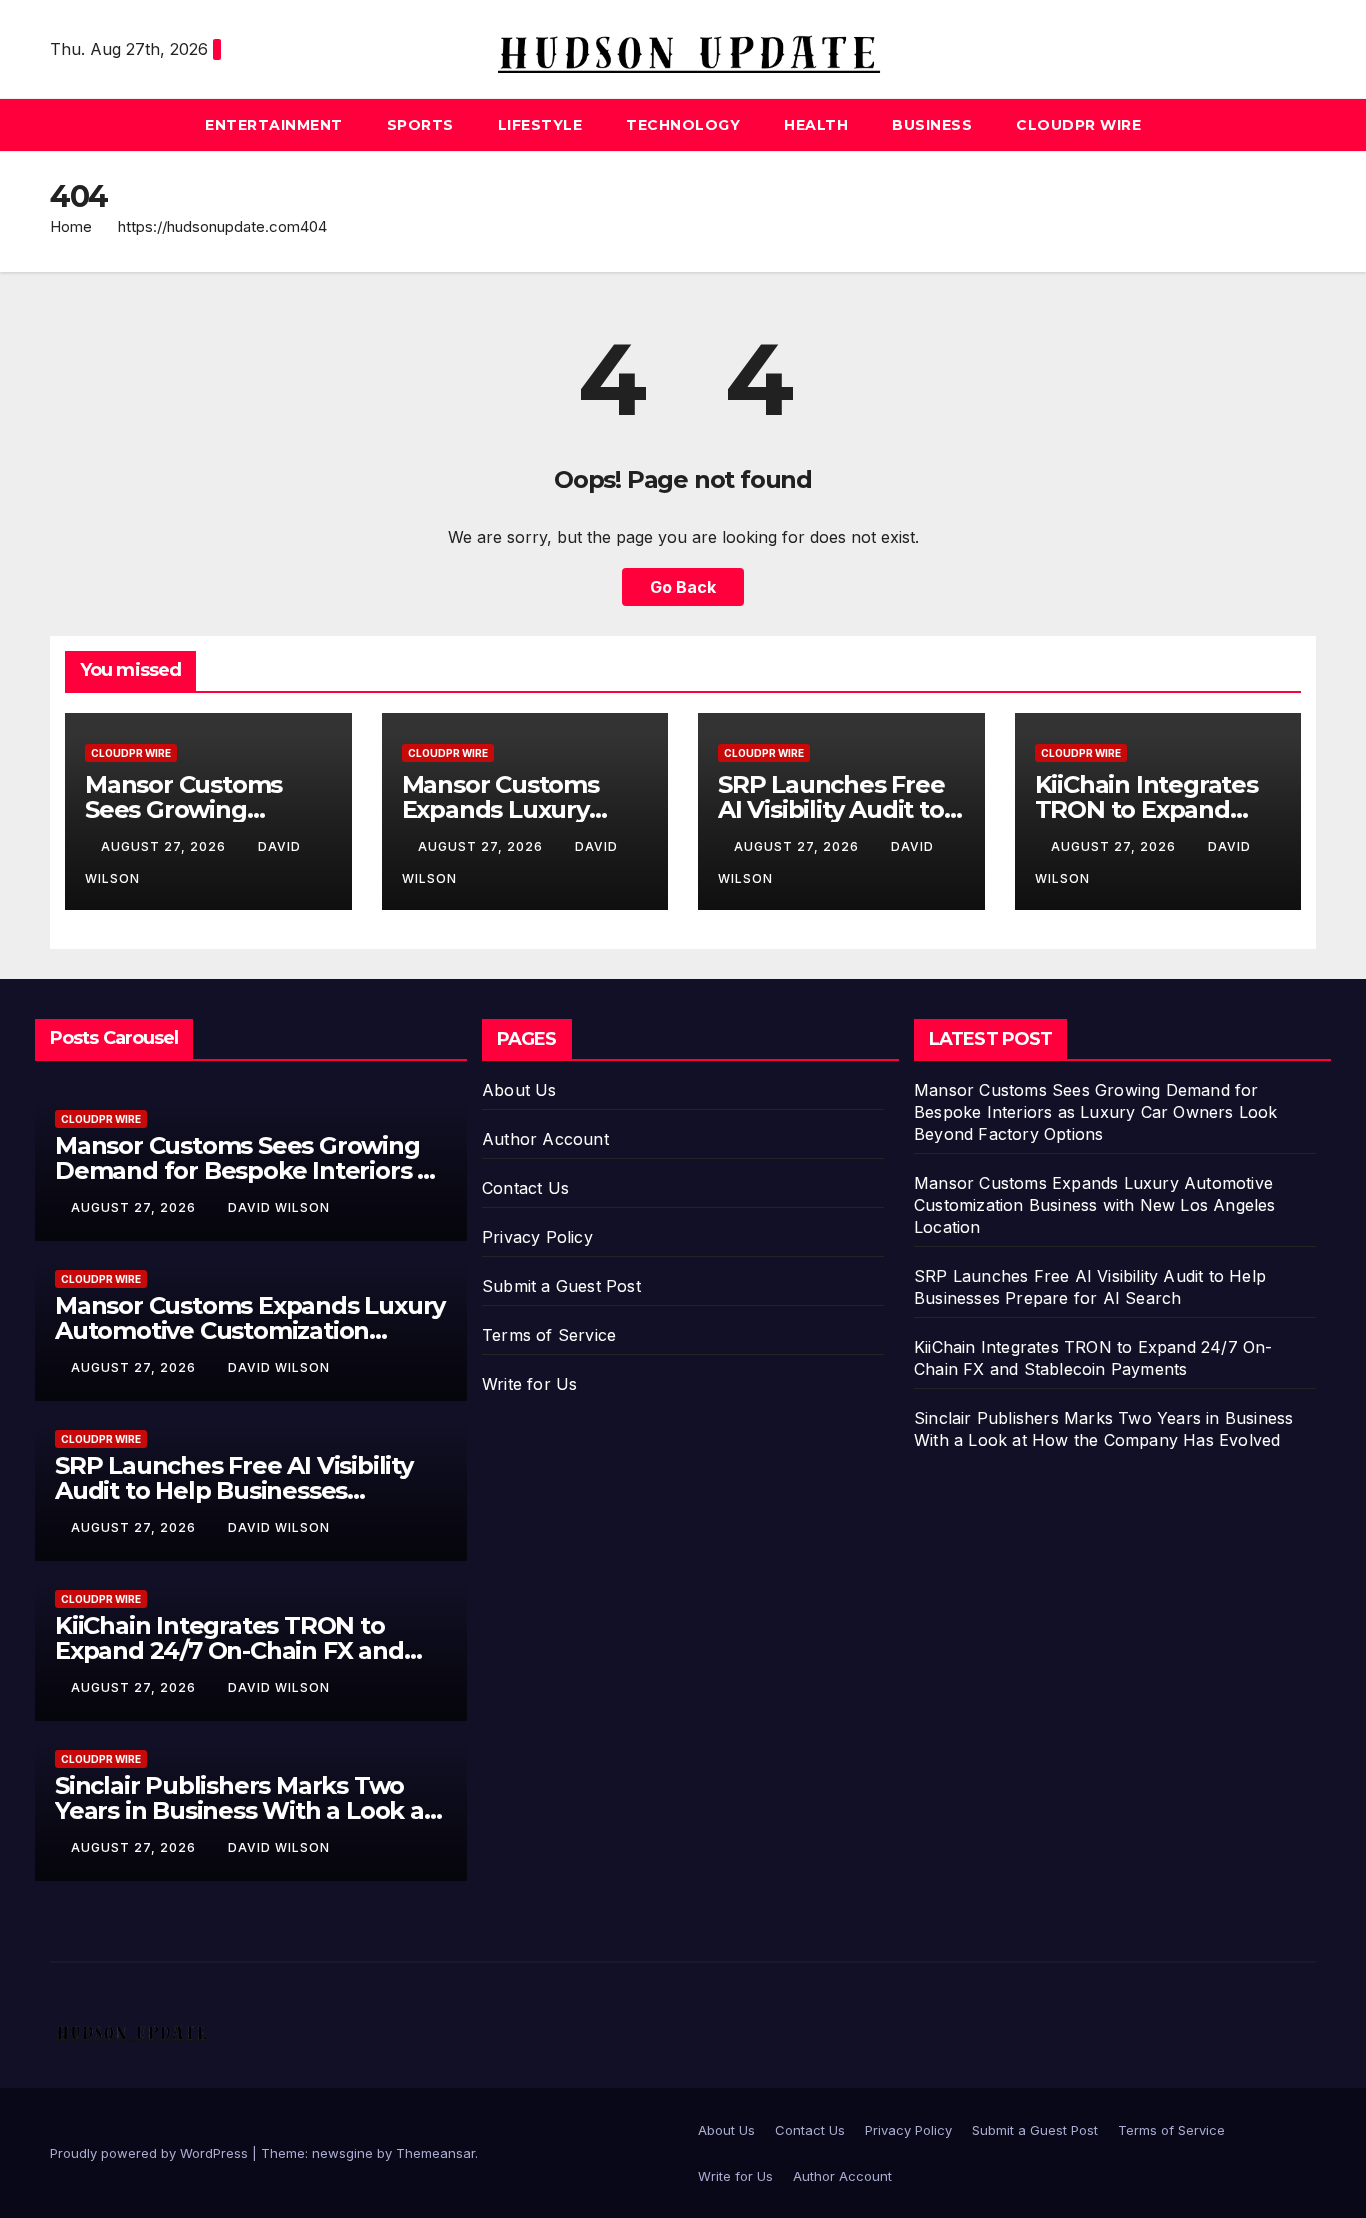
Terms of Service (549, 1335)
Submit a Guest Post (561, 1286)
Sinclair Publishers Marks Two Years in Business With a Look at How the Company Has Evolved (244, 1810)
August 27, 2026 (165, 846)
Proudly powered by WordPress (151, 2153)
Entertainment (274, 125)
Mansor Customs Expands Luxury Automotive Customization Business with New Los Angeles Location (1095, 1205)
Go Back (683, 587)
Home (71, 226)
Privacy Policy (537, 1237)
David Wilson (279, 1207)
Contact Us (525, 1188)
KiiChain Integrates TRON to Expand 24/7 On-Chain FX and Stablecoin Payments (229, 1650)
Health (816, 125)
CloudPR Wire (1078, 125)
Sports (420, 125)
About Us (519, 1090)
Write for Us (529, 1384)
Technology (683, 125)
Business (932, 125)
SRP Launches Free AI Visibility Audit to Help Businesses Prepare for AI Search (234, 1490)
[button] (1302, 125)
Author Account (545, 1139)
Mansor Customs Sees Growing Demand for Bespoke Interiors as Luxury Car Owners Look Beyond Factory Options (1096, 1112)
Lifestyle (540, 125)
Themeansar (435, 2153)
